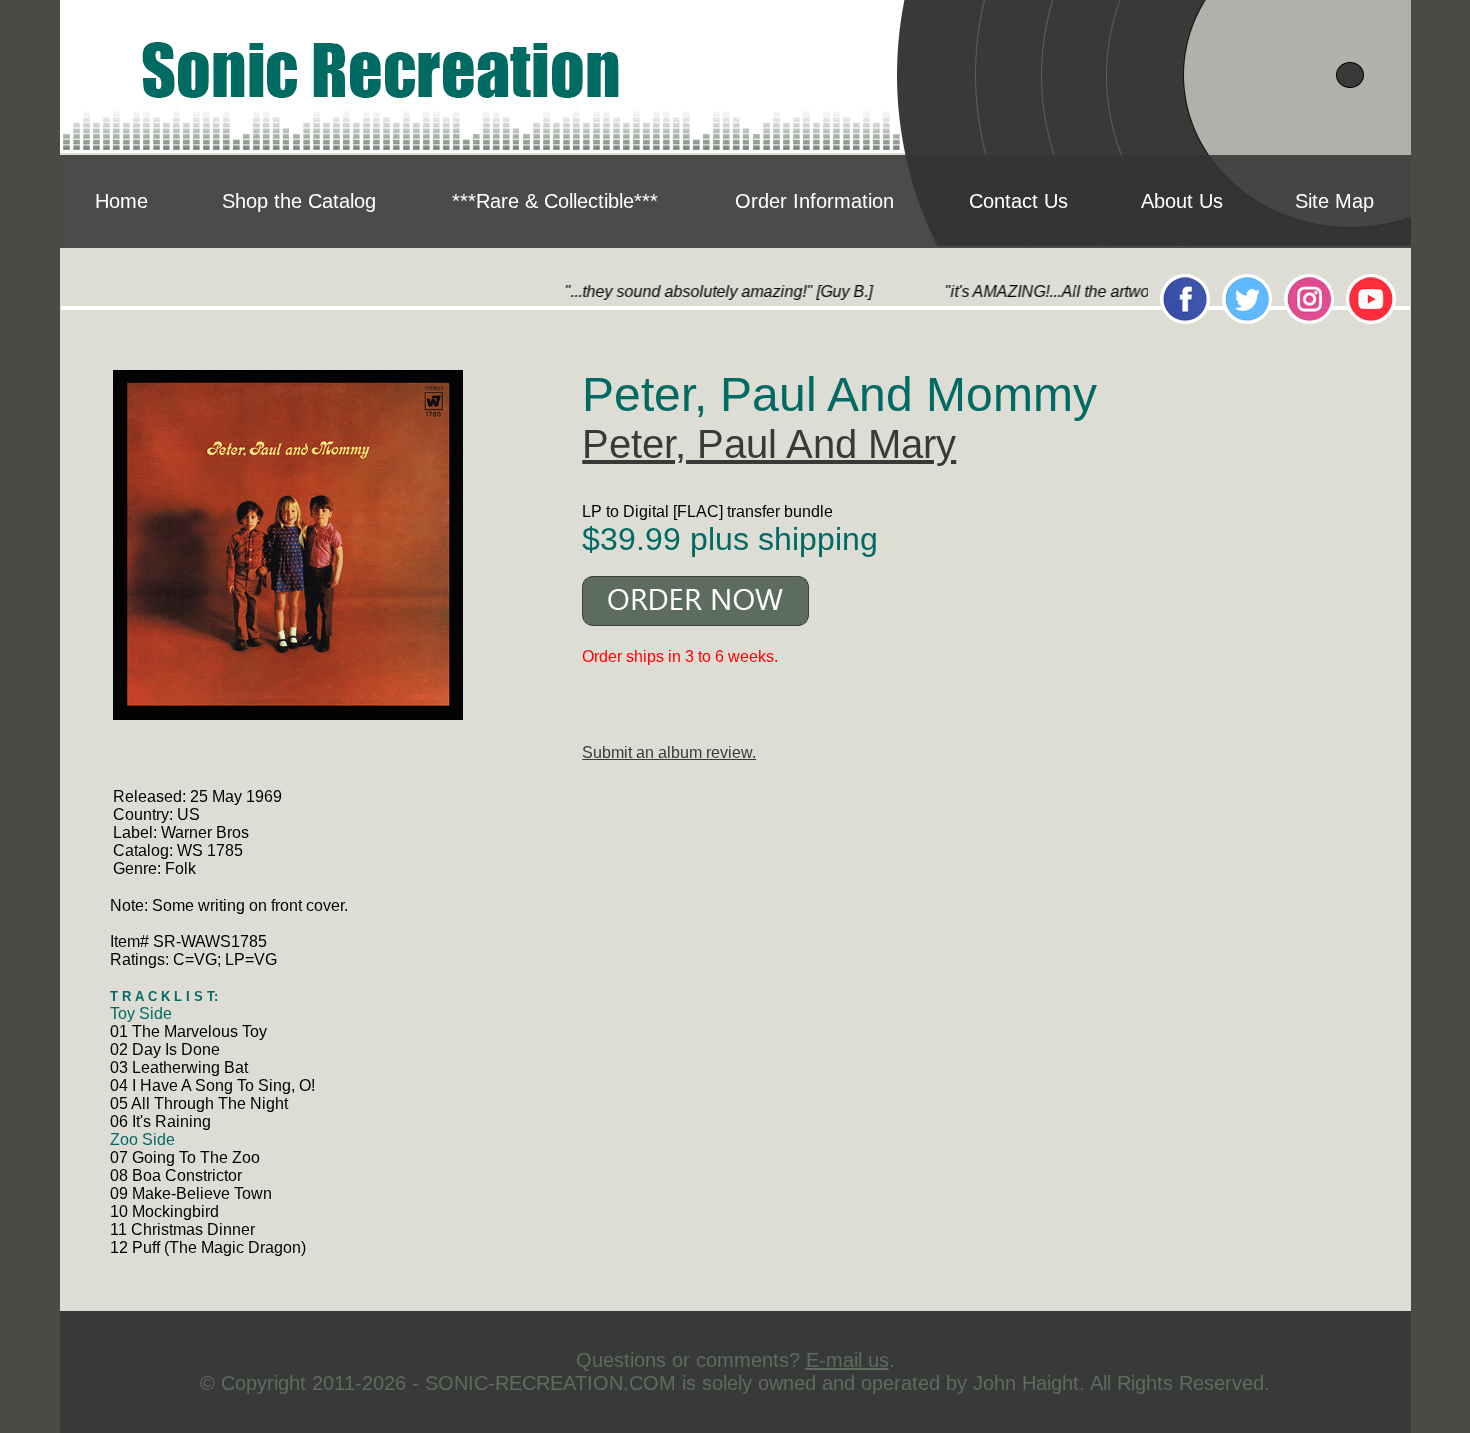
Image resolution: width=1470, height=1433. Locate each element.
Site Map (1334, 201)
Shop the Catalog (299, 201)
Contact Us (1018, 201)
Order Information (814, 201)
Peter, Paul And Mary (769, 444)
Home (121, 201)
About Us (1182, 201)
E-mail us (847, 1360)
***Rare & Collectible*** (555, 201)
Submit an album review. (669, 752)
